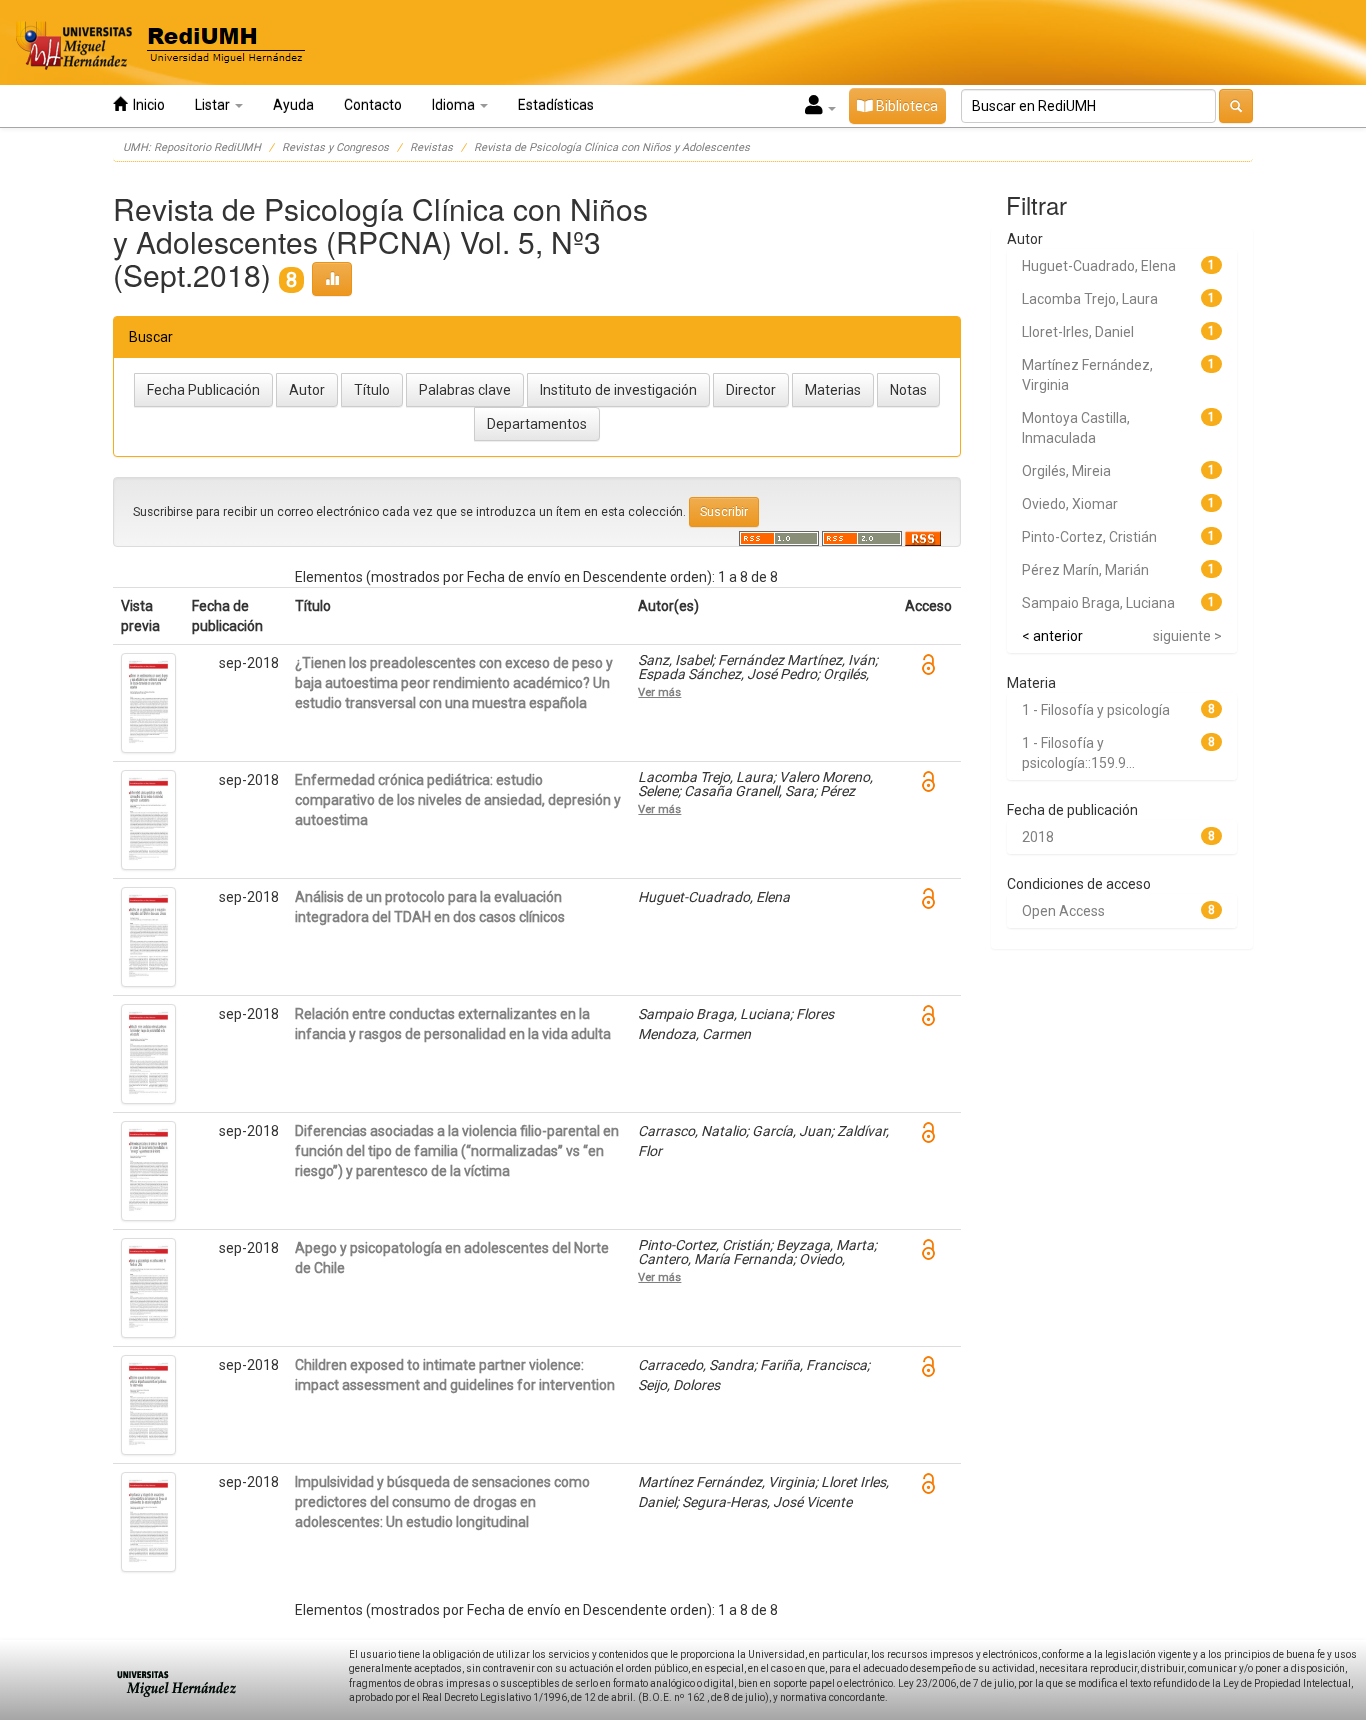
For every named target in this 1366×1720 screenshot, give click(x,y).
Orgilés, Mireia (1066, 471)
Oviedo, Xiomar (1070, 504)
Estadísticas (556, 105)
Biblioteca (905, 106)
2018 (1038, 837)
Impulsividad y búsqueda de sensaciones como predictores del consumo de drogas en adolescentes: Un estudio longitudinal (442, 1502)
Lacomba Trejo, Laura (1090, 299)
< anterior (1052, 636)
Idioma (455, 105)
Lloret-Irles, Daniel (1078, 332)
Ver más (659, 692)
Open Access (1063, 911)
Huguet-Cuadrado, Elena (1099, 266)
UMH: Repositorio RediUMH (192, 147)
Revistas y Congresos (335, 147)
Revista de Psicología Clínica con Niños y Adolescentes (612, 147)
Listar (214, 105)
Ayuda (293, 105)
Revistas (431, 147)
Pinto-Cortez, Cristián (1089, 537)
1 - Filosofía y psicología (1096, 710)
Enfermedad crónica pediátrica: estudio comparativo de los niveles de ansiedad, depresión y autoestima (458, 800)
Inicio (146, 105)
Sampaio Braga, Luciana (1098, 603)
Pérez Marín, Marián (1085, 570)
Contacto (373, 105)
